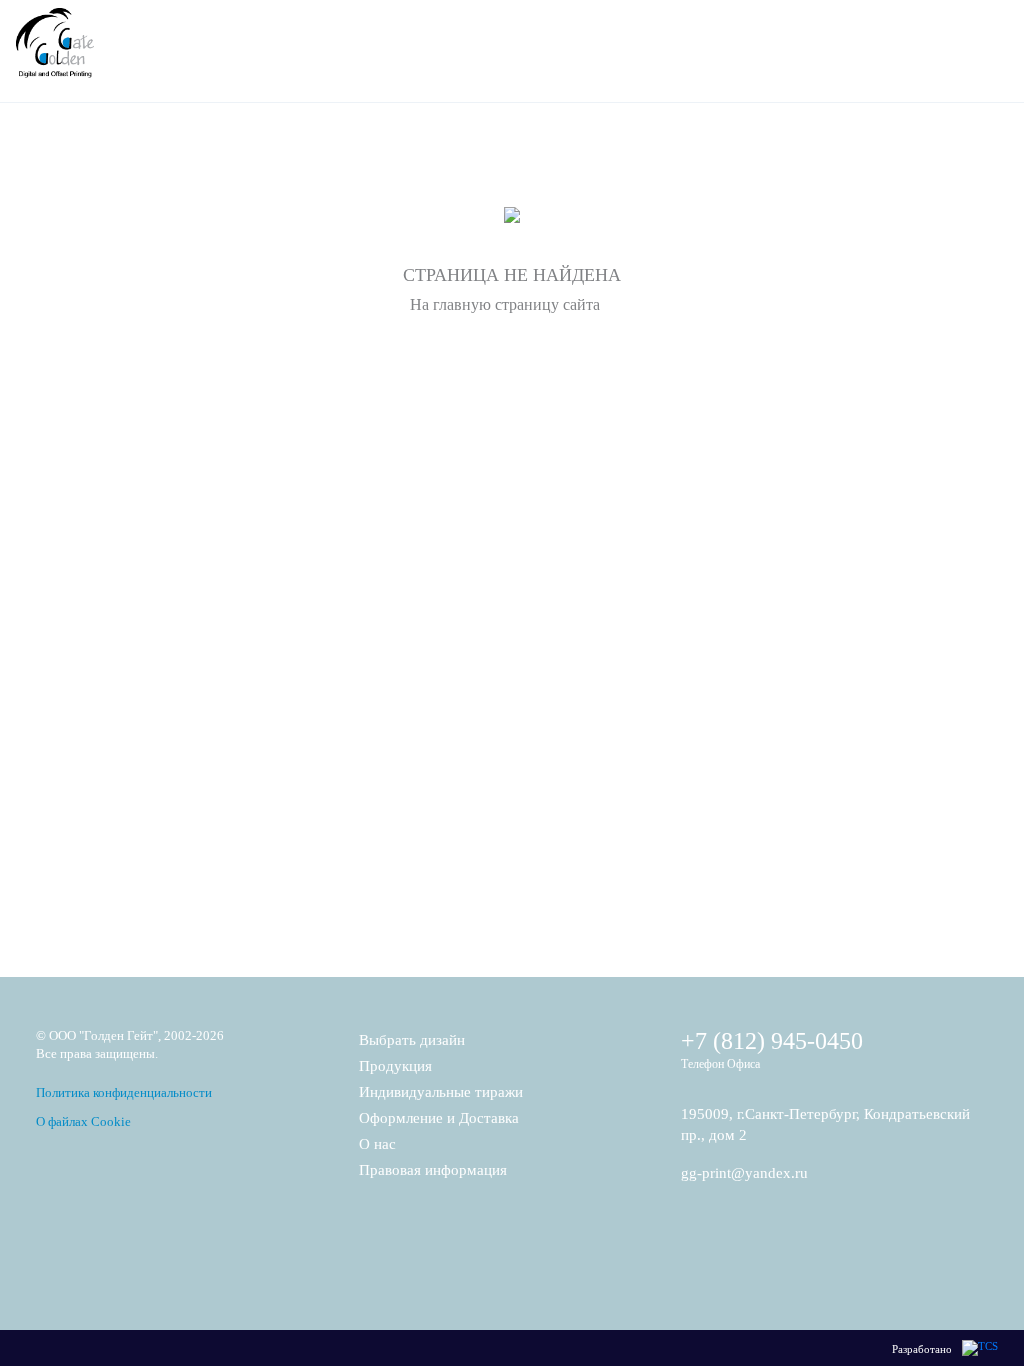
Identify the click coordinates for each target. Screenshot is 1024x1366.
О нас (377, 1144)
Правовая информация (433, 1170)
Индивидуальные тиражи (441, 1092)
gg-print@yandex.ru (744, 1173)
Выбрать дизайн (412, 1040)
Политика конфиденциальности (124, 1092)
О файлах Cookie (83, 1121)
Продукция (395, 1066)
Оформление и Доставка (439, 1118)
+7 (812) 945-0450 (772, 1041)
